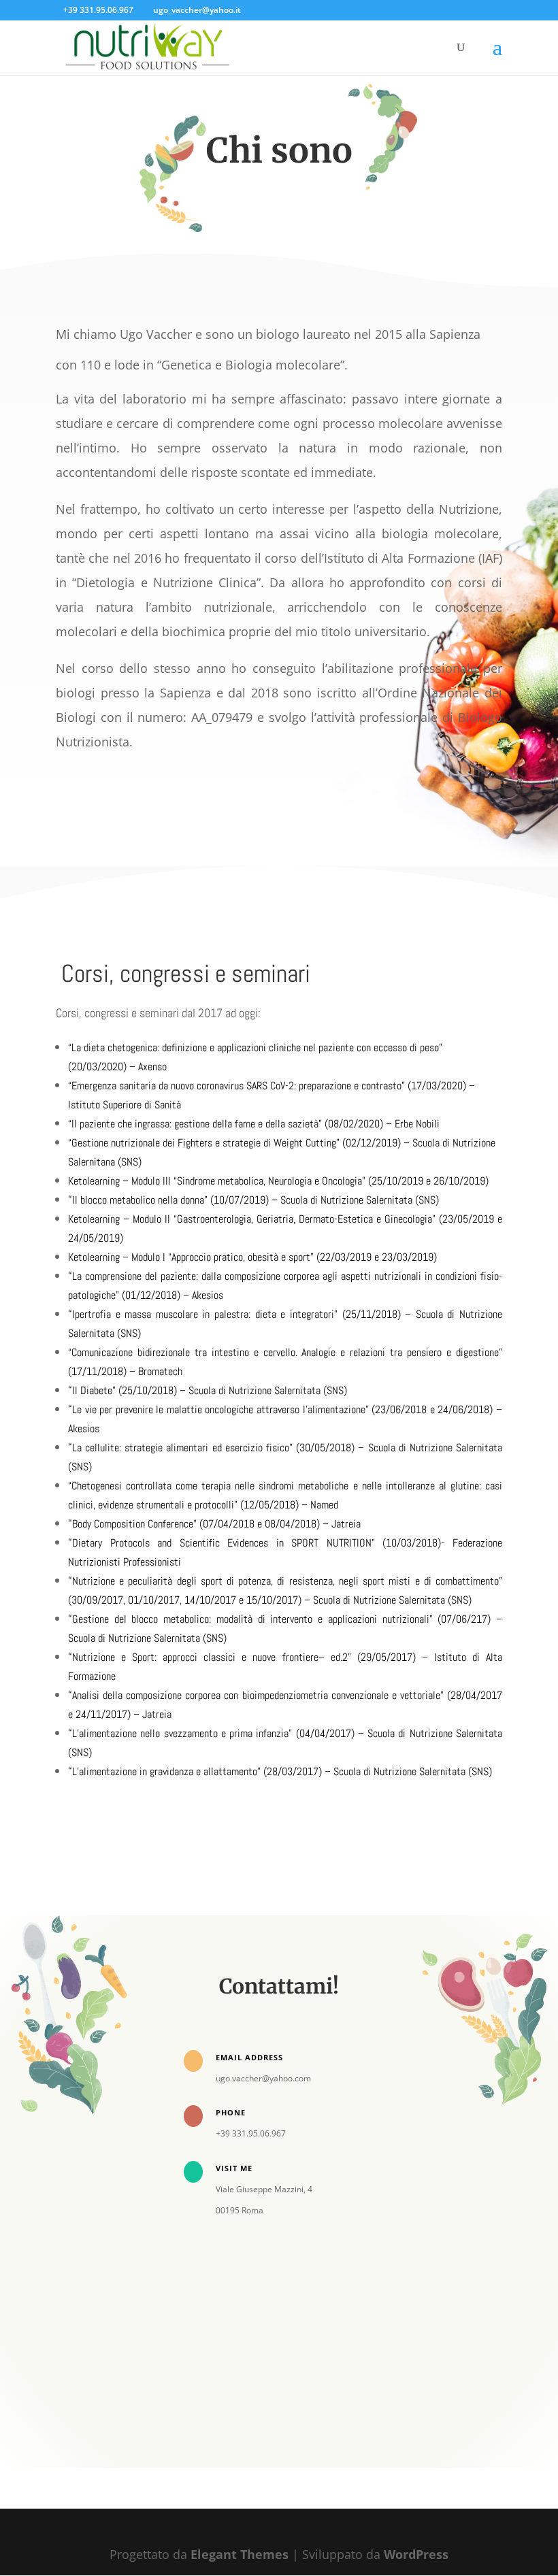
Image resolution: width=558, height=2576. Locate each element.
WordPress (416, 2554)
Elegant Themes (240, 2554)
